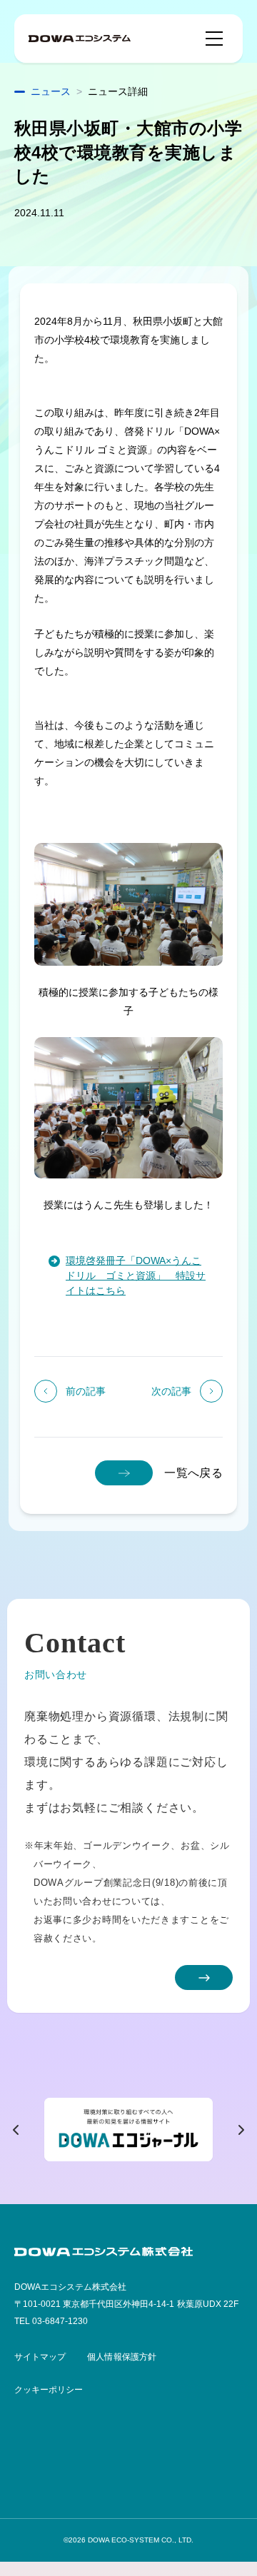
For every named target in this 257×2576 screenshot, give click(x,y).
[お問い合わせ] (204, 1978)
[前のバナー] (16, 2130)
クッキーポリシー (49, 2390)
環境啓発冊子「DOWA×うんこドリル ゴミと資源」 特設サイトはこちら (136, 1276)
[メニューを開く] (214, 39)
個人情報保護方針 (121, 2357)
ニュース (51, 91)
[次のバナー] (241, 2130)
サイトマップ (40, 2357)
